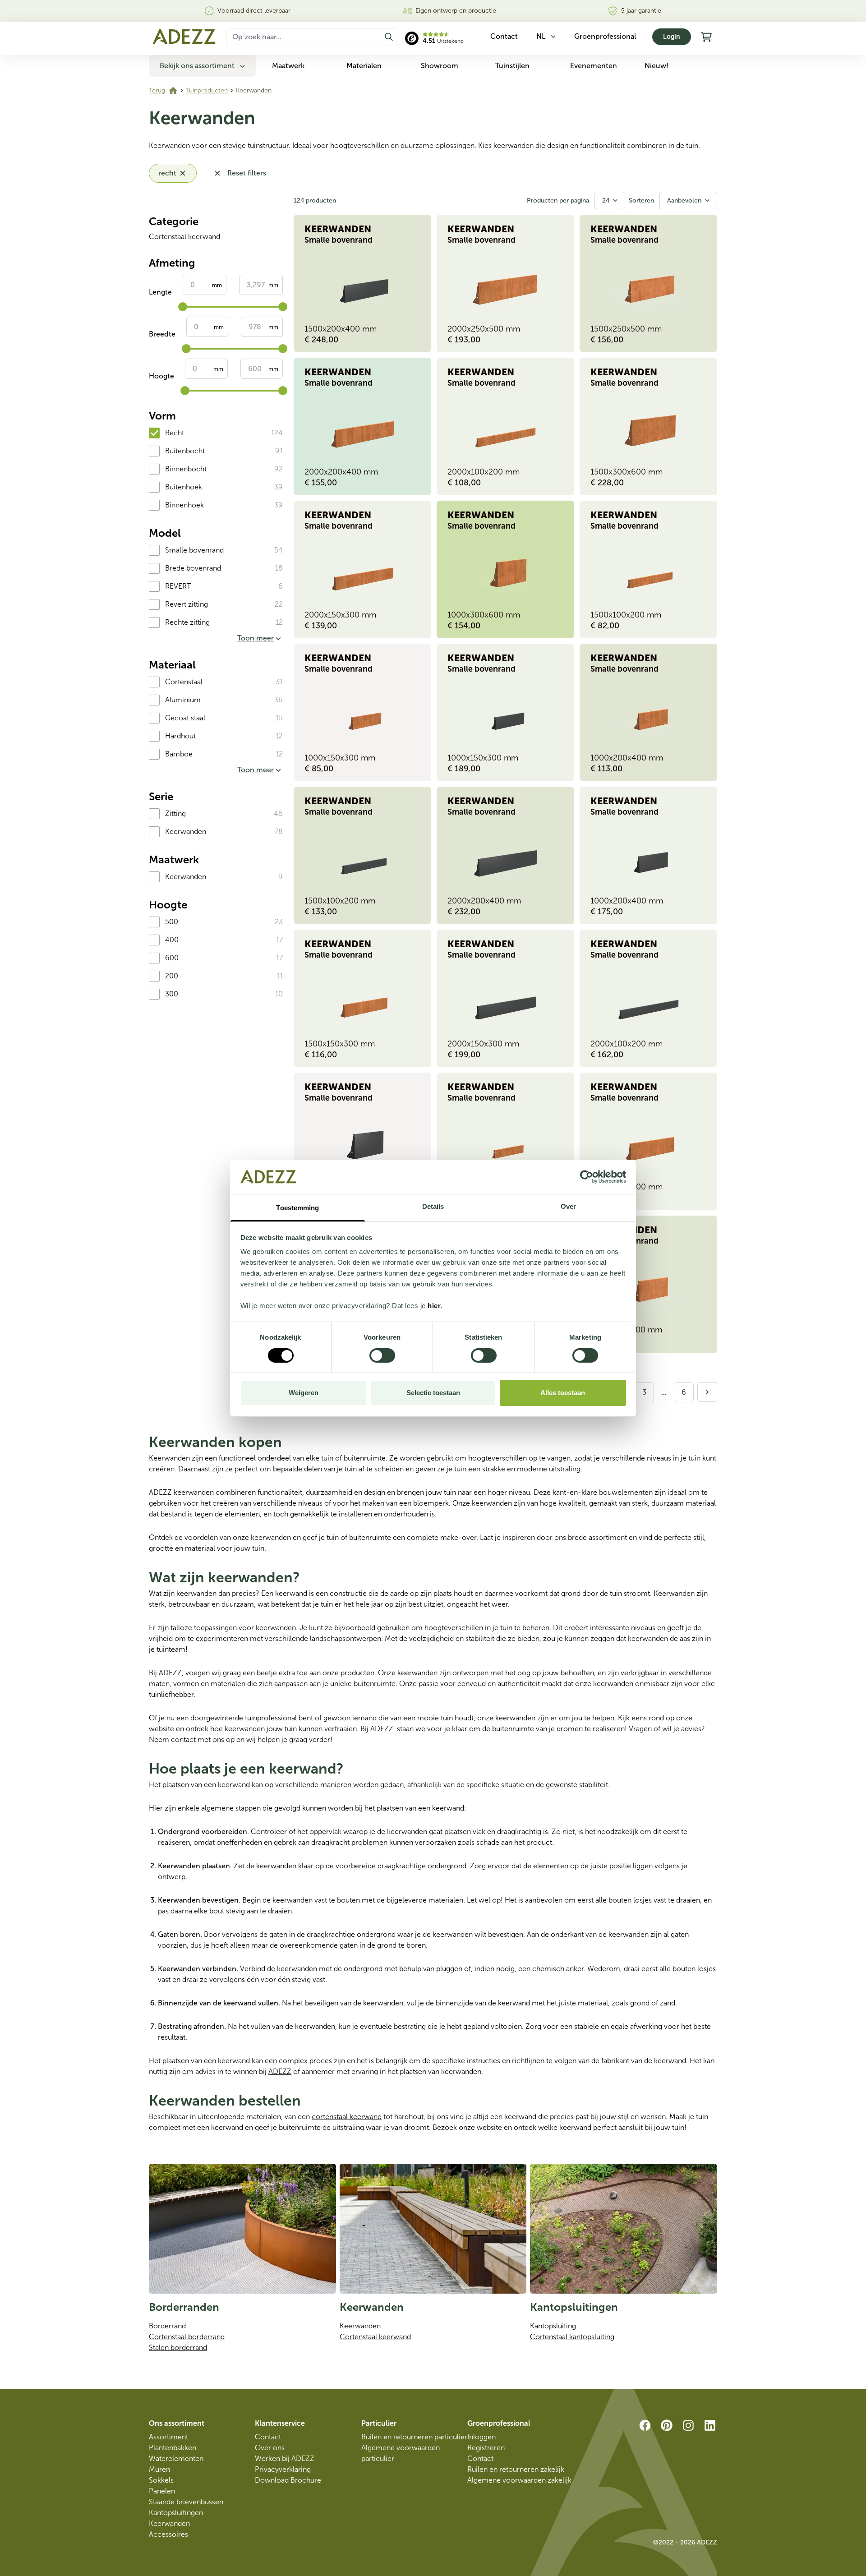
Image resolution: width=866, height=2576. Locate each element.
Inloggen (481, 2437)
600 (172, 958)
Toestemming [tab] (297, 1208)
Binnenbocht (186, 469)
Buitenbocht (185, 451)
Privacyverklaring (283, 2469)
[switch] (382, 1355)
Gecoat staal (185, 718)
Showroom (440, 66)
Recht (175, 433)
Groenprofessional (605, 36)
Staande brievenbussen (186, 2502)
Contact (268, 2437)
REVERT (178, 586)
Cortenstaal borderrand (187, 2337)
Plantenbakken (173, 2448)
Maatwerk (288, 66)
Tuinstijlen (512, 66)
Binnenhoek (184, 505)
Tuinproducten (207, 90)
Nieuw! (656, 66)
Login (672, 37)
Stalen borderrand (178, 2348)
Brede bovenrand (193, 568)
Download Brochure (288, 2480)
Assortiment (168, 2437)
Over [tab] (568, 1206)
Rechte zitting (187, 622)
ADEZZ (280, 2071)
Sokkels (161, 2480)
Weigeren (304, 1393)
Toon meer (256, 638)
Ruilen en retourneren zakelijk (516, 2469)
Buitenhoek (184, 487)
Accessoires (168, 2534)
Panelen (162, 2491)
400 (172, 940)
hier (434, 1306)
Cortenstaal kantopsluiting (572, 2337)
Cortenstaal (184, 682)
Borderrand (167, 2326)
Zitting (175, 813)
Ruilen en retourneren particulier (414, 2437)
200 (172, 976)
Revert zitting (187, 604)
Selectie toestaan (433, 1393)
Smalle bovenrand (194, 550)
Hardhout (180, 736)
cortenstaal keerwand (347, 2117)
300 (172, 994)
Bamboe (179, 754)
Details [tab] (433, 1206)
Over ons (270, 2448)
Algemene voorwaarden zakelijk (519, 2480)
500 (172, 922)
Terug (157, 90)
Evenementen (594, 66)
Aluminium (183, 700)
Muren (159, 2469)
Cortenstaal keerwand (184, 237)
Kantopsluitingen (176, 2513)
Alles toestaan (563, 1393)
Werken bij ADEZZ (285, 2458)
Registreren (486, 2448)
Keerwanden (186, 832)
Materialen (364, 66)
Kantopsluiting (553, 2326)
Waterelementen (176, 2458)
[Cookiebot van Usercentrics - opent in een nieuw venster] (587, 1177)
